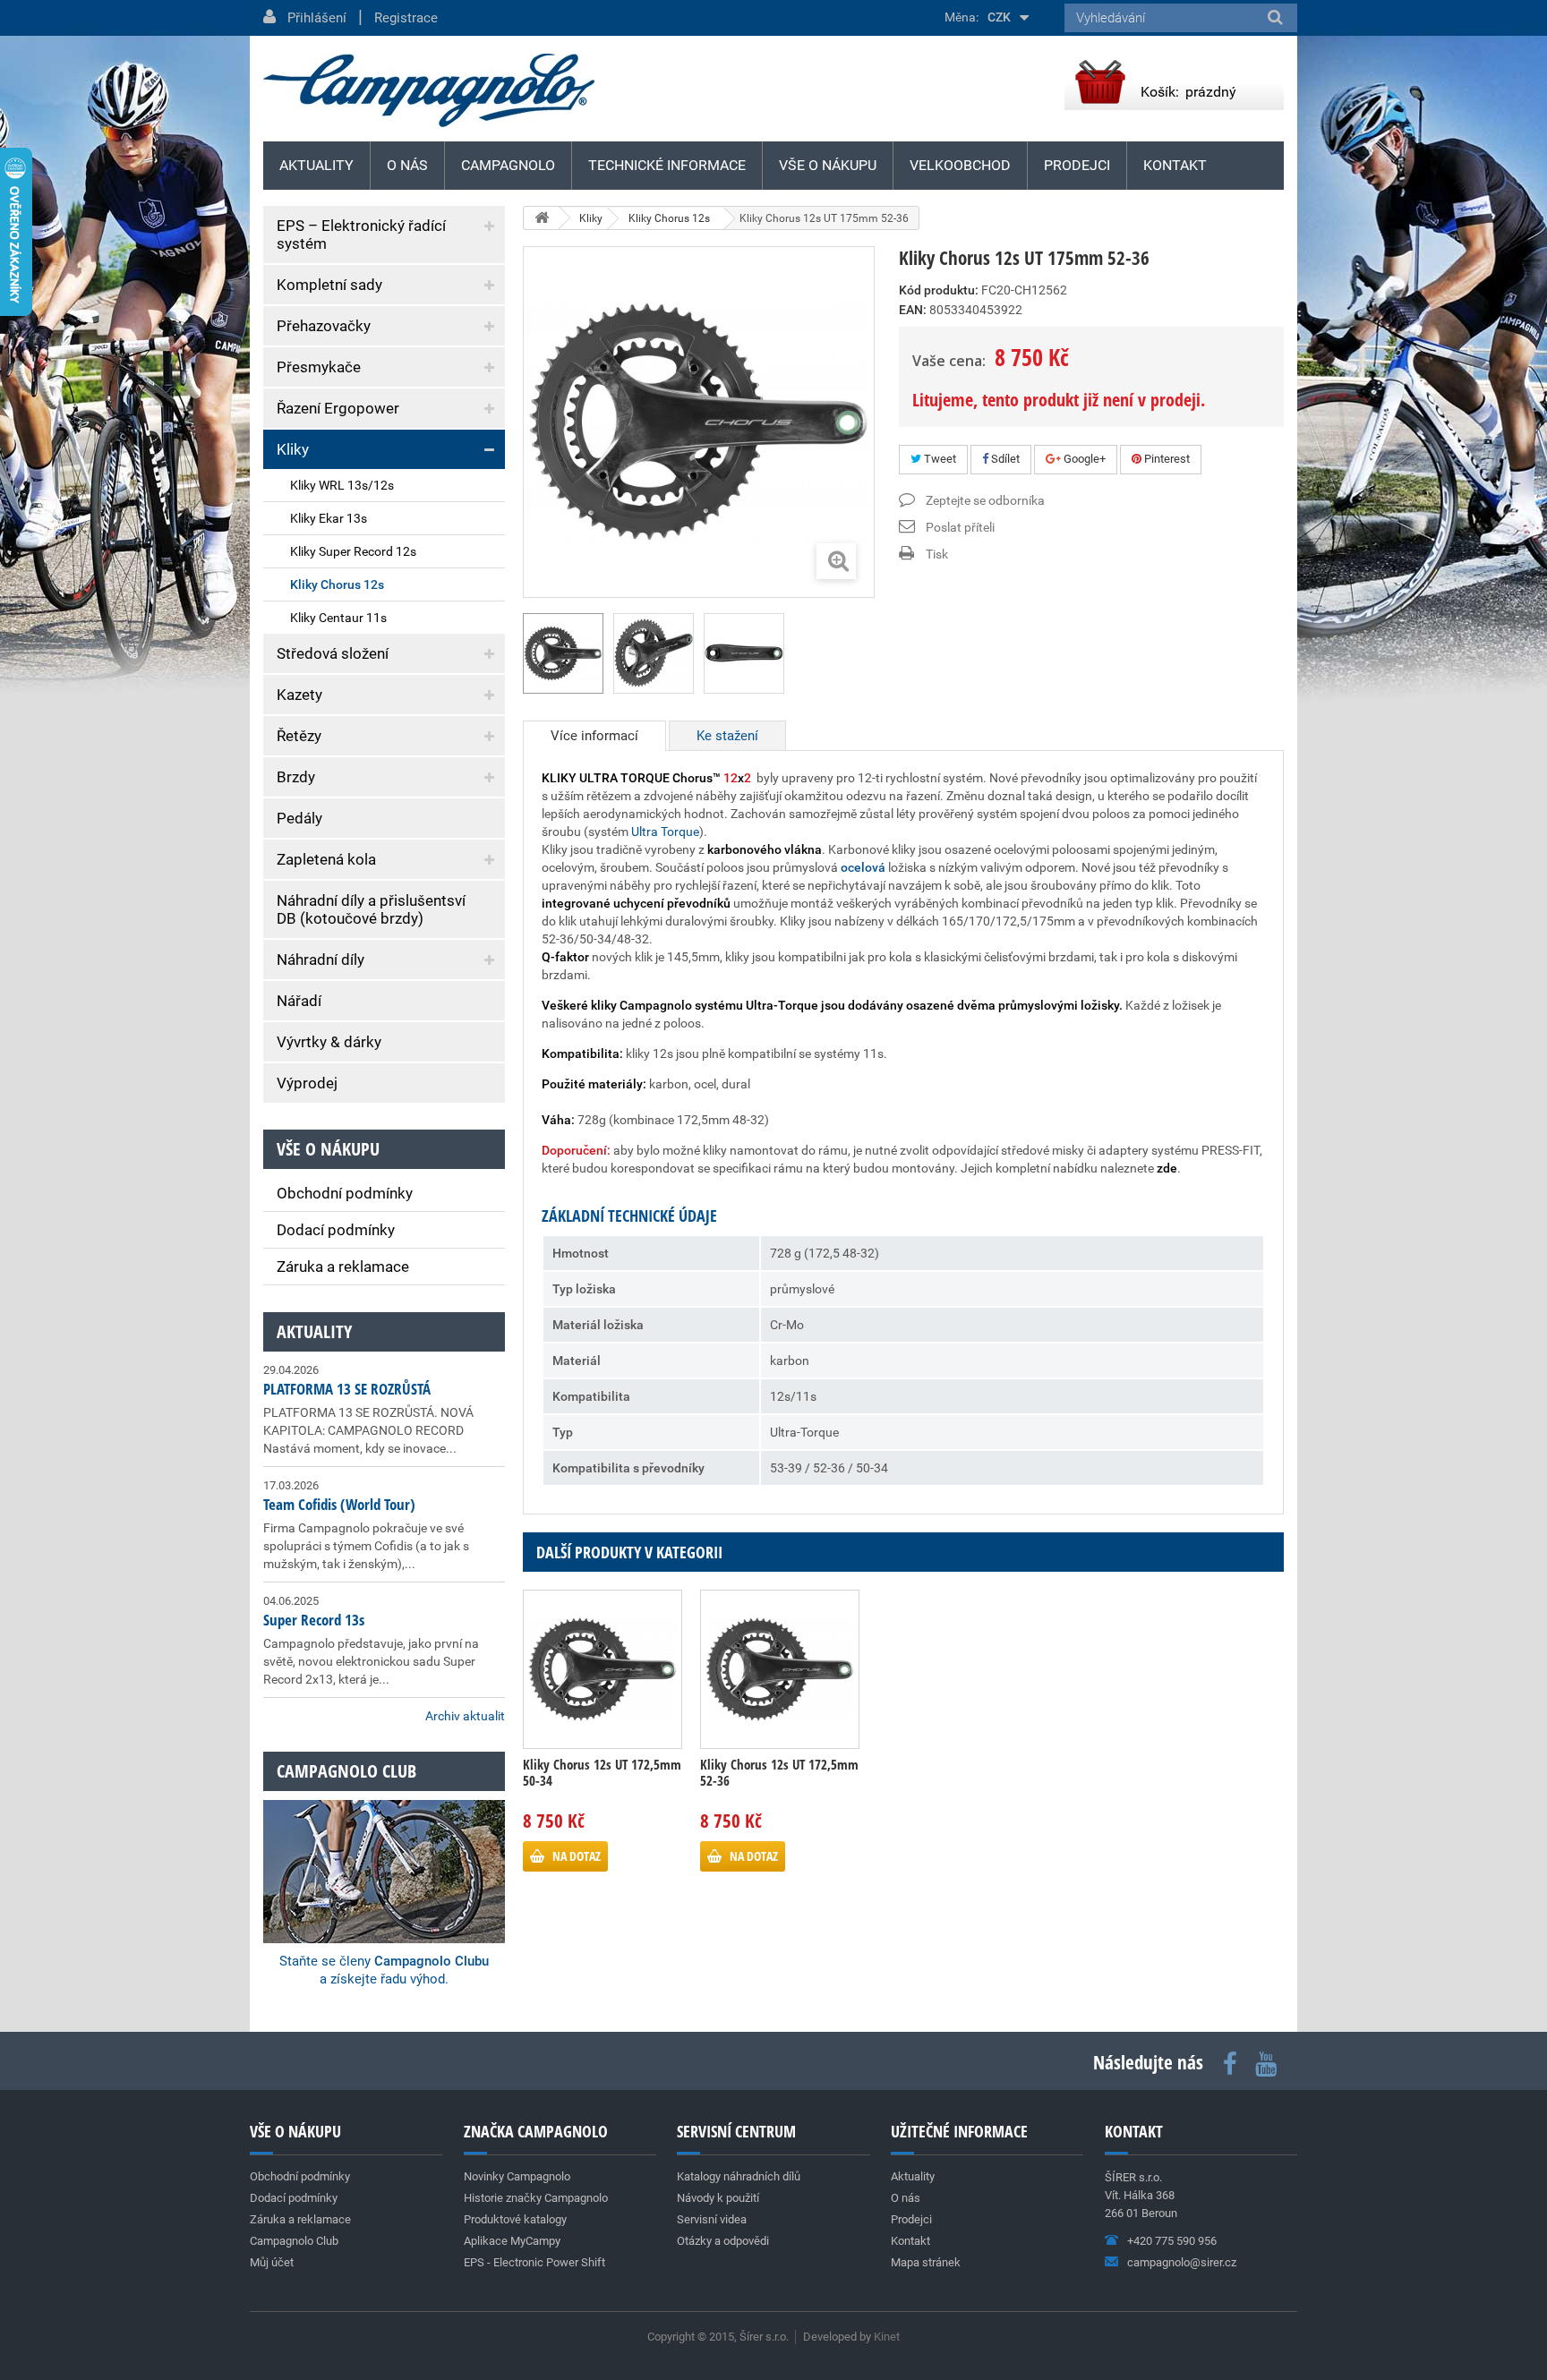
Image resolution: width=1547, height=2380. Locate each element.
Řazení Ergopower (338, 408)
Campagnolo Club (294, 2241)
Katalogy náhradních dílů (739, 2176)
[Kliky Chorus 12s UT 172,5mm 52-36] (780, 1669)
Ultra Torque (665, 832)
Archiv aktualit (465, 1716)
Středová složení (333, 653)
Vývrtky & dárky (329, 1042)
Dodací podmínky (336, 1230)
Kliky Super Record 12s (353, 551)
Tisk (937, 554)
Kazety (299, 695)
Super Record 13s (314, 1620)
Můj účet (272, 2262)
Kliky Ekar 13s (329, 518)
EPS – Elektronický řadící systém (361, 235)
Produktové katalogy (515, 2219)
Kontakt (1175, 165)
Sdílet (1004, 459)
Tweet (939, 459)
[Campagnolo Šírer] (429, 90)
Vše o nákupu (828, 165)
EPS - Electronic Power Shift (534, 2262)
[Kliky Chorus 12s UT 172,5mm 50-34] (603, 1669)
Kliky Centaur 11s (338, 618)
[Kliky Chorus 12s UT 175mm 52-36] (563, 653)
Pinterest (1166, 459)
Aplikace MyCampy (512, 2241)
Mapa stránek (926, 2262)
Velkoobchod (960, 165)
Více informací (594, 736)
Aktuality (314, 1331)
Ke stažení (727, 736)
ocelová (863, 867)
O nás (407, 165)
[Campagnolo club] (384, 1847)
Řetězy (299, 736)
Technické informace (667, 165)
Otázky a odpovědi (723, 2241)
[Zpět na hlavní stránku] (542, 218)
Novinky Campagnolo (517, 2176)
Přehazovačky (324, 326)
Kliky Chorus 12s (337, 584)
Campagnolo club (346, 1771)
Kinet (887, 2337)
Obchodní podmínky (345, 1193)
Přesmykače (319, 367)
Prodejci (1077, 165)
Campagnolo (508, 165)
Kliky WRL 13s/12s (342, 485)
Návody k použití (718, 2198)
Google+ (1083, 459)
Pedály (299, 818)
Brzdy (296, 777)
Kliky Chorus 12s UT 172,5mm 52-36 (779, 1772)
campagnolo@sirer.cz (1182, 2262)
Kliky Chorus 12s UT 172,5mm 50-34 (602, 1772)
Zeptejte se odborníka (985, 500)
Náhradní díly (321, 960)
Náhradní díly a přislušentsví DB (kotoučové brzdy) (371, 909)
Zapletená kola (326, 859)
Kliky (293, 449)
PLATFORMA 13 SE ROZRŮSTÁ (347, 1389)
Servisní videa (712, 2219)
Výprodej (307, 1083)
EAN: (913, 310)
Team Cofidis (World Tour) (339, 1504)
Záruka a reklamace (343, 1267)
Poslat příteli (960, 527)
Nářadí (299, 1001)
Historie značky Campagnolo (536, 2198)
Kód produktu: (939, 290)
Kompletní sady (329, 285)
